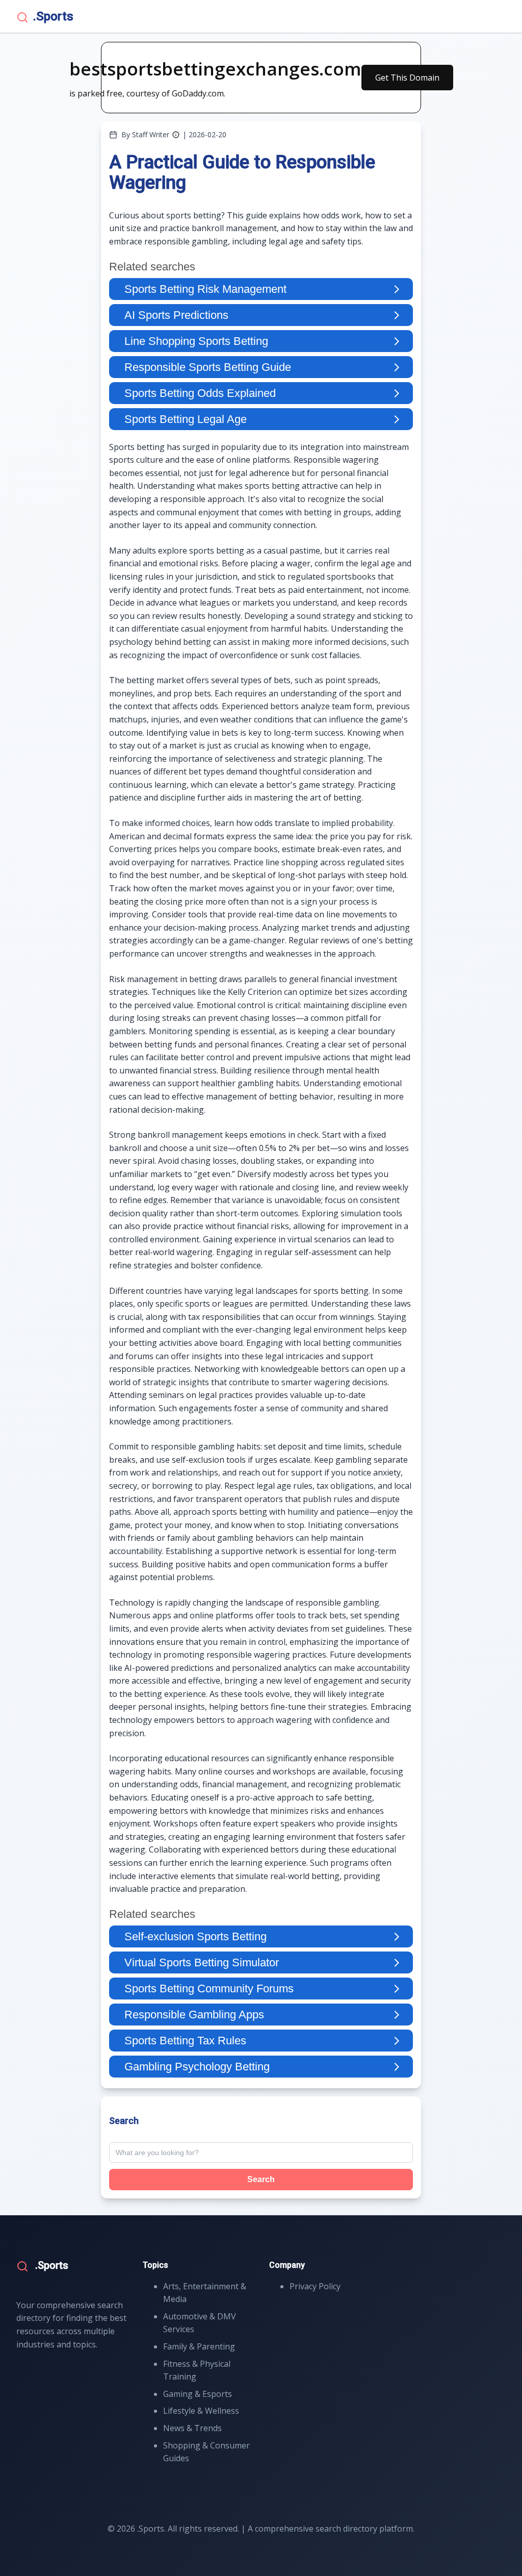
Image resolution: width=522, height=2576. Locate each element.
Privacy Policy (315, 2286)
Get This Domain (407, 78)
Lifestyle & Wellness (201, 2411)
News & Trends (192, 2428)
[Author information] (176, 135)
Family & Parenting (199, 2346)
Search (261, 2179)
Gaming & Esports (198, 2394)
